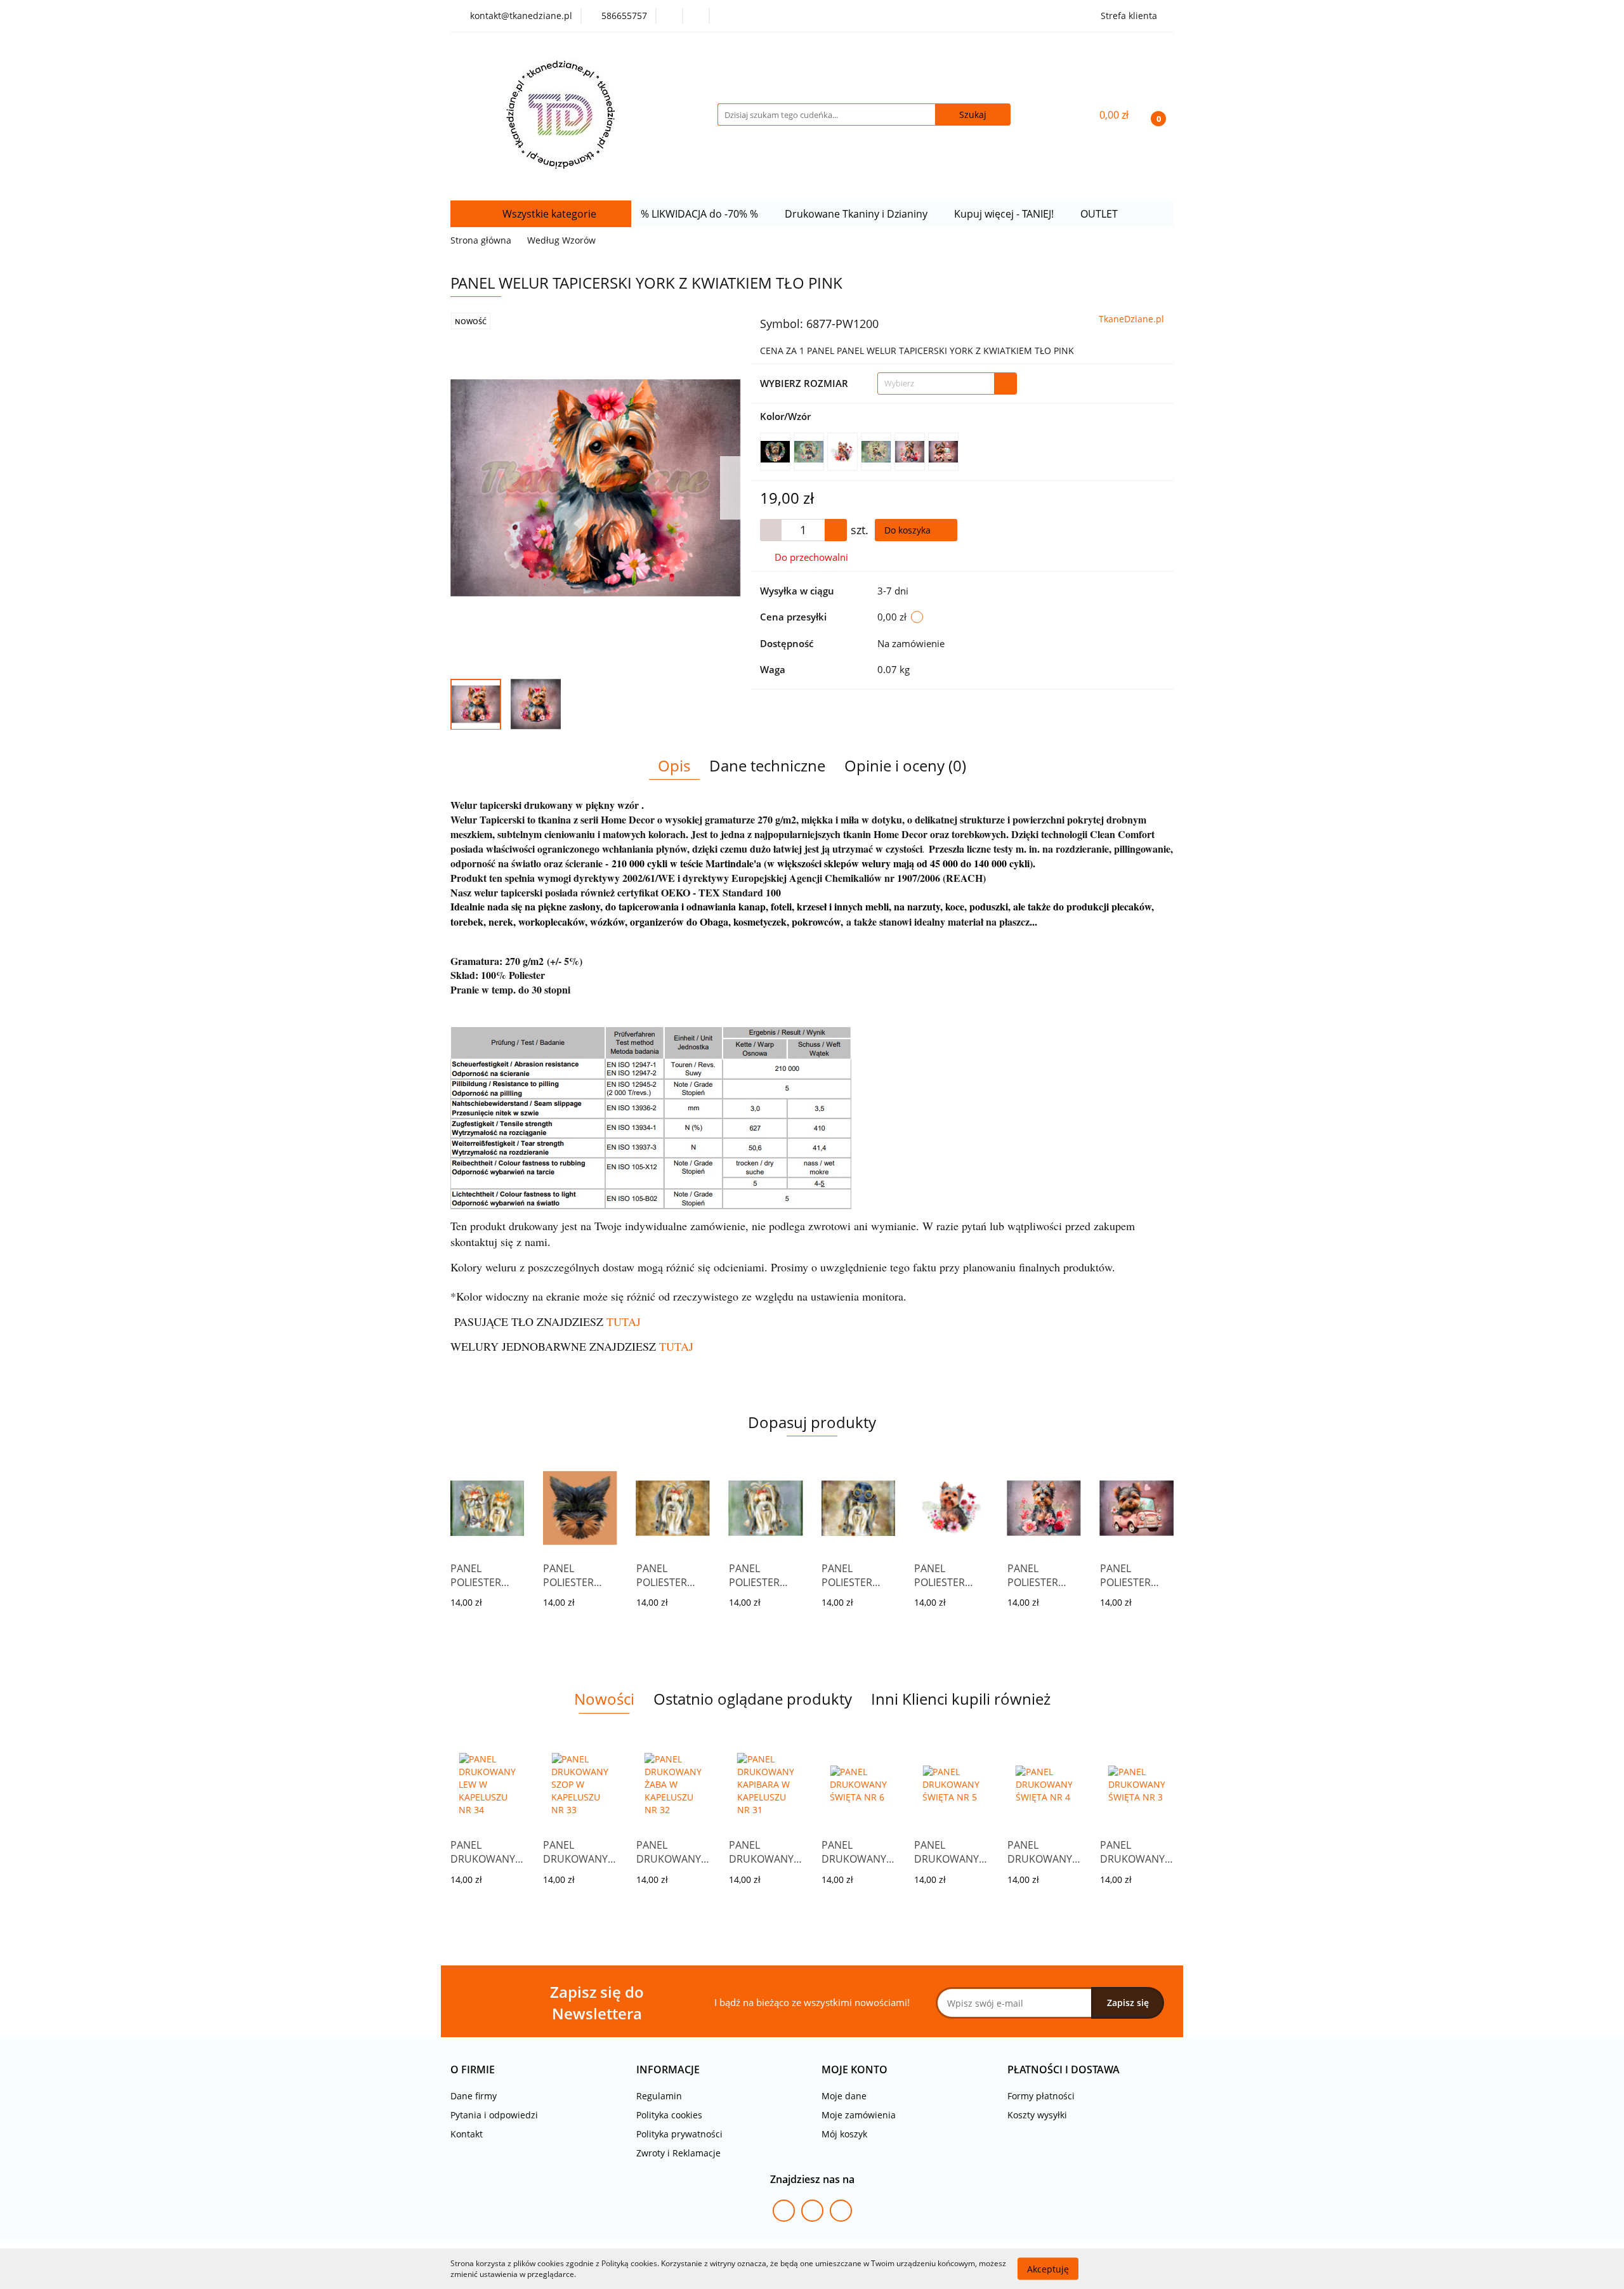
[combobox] (947, 384)
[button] (473, 2070)
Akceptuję (1048, 2268)
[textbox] (936, 384)
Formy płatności (1041, 2096)
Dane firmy (474, 2096)
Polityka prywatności (679, 2134)
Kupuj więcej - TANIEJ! (1005, 214)
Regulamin (659, 2096)
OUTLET (1100, 214)
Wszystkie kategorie (548, 214)
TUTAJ (676, 1346)
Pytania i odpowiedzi (494, 2115)
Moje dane (844, 2096)
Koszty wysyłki (1037, 2115)
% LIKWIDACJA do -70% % (701, 214)
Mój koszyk (844, 2134)
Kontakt (467, 2134)
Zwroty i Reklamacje (678, 2153)
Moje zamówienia (859, 2115)
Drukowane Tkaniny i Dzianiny (857, 214)
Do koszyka (909, 530)
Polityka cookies (669, 2115)
